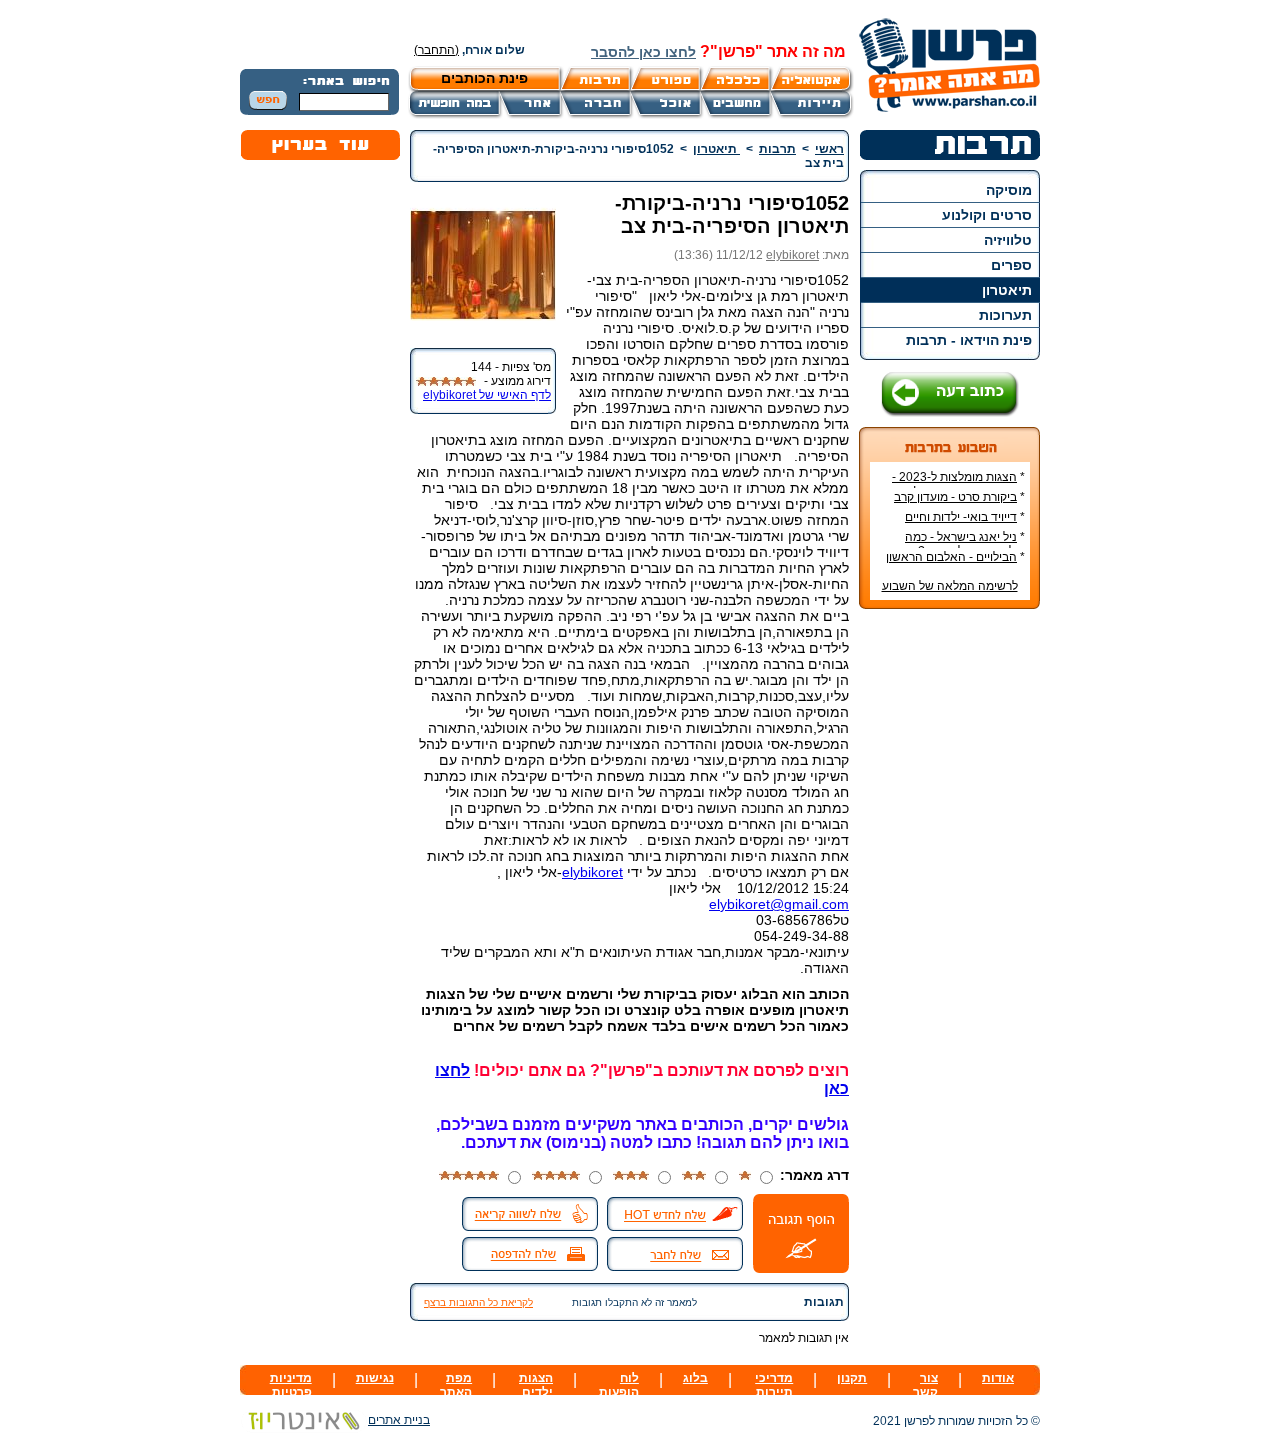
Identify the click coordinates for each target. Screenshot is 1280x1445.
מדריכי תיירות (774, 1385)
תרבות (777, 149)
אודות (998, 1378)
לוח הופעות (619, 1385)
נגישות (375, 1378)
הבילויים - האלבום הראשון (951, 557)
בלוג (695, 1378)
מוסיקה (1009, 190)
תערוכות (1005, 315)
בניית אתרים (399, 1420)
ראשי (829, 149)
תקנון (852, 1378)
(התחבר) (436, 50)
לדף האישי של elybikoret (487, 395)
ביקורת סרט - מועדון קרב (955, 497)
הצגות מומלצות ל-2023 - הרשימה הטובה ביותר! (958, 484)
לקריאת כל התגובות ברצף (478, 1302)
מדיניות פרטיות (291, 1385)
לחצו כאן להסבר (643, 52)
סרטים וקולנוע (987, 215)
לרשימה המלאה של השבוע (950, 586)
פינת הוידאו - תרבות (969, 340)
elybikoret (792, 255)
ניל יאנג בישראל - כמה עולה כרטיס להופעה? (965, 544)
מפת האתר (456, 1385)
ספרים (1011, 265)
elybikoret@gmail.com (779, 904)
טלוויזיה (1008, 240)
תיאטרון (1007, 290)
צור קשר (925, 1385)
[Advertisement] (950, 923)
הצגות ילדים (536, 1385)
